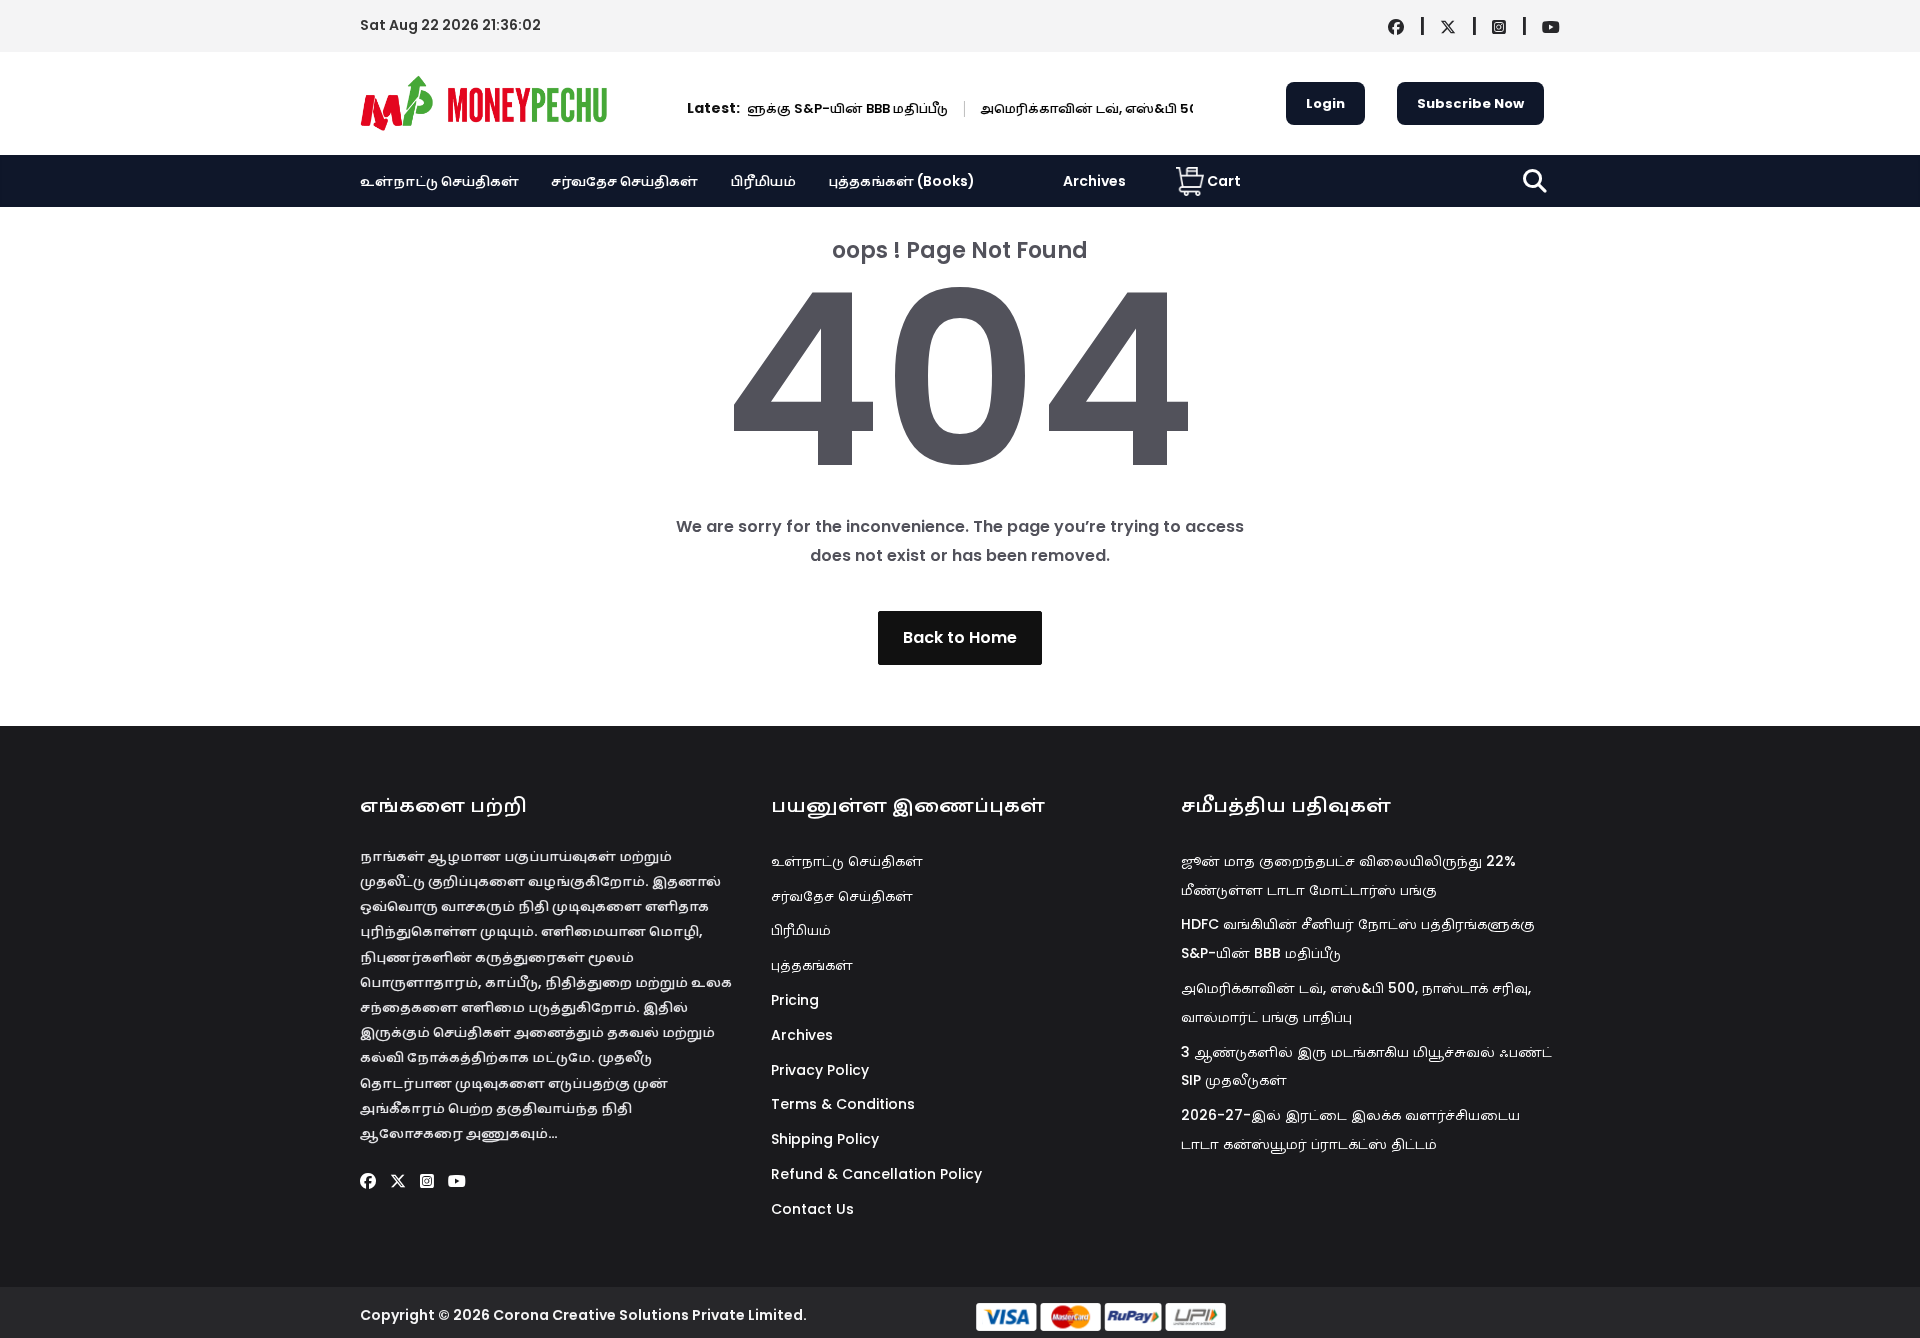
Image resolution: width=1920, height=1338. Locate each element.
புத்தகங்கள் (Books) (901, 181)
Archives (1094, 181)
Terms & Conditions (843, 1104)
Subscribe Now (1470, 103)
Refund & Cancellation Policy (876, 1174)
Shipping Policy (825, 1139)
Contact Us (812, 1209)
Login (1325, 103)
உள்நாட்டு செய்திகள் (439, 181)
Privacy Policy (820, 1070)
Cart (1224, 181)
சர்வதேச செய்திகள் (624, 181)
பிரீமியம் (763, 181)
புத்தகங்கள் (812, 965)
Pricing (795, 1000)
